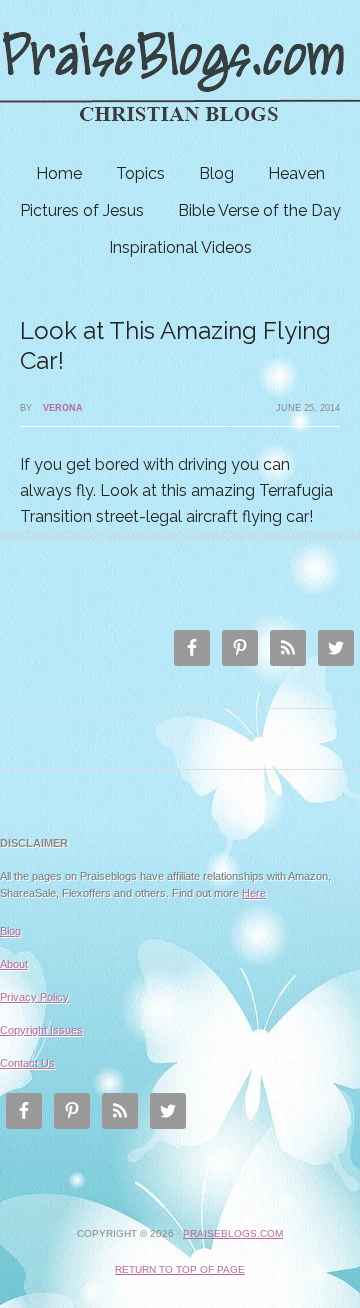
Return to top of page (180, 1269)
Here (254, 893)
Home (59, 173)
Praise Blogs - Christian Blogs (180, 77)
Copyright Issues (41, 1030)
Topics (140, 173)
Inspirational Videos (180, 247)
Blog (216, 173)
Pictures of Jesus (82, 210)
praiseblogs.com (233, 1233)
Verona (63, 408)
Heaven (296, 173)
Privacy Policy (34, 997)
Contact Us (27, 1063)
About (14, 964)
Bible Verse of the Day (259, 210)
